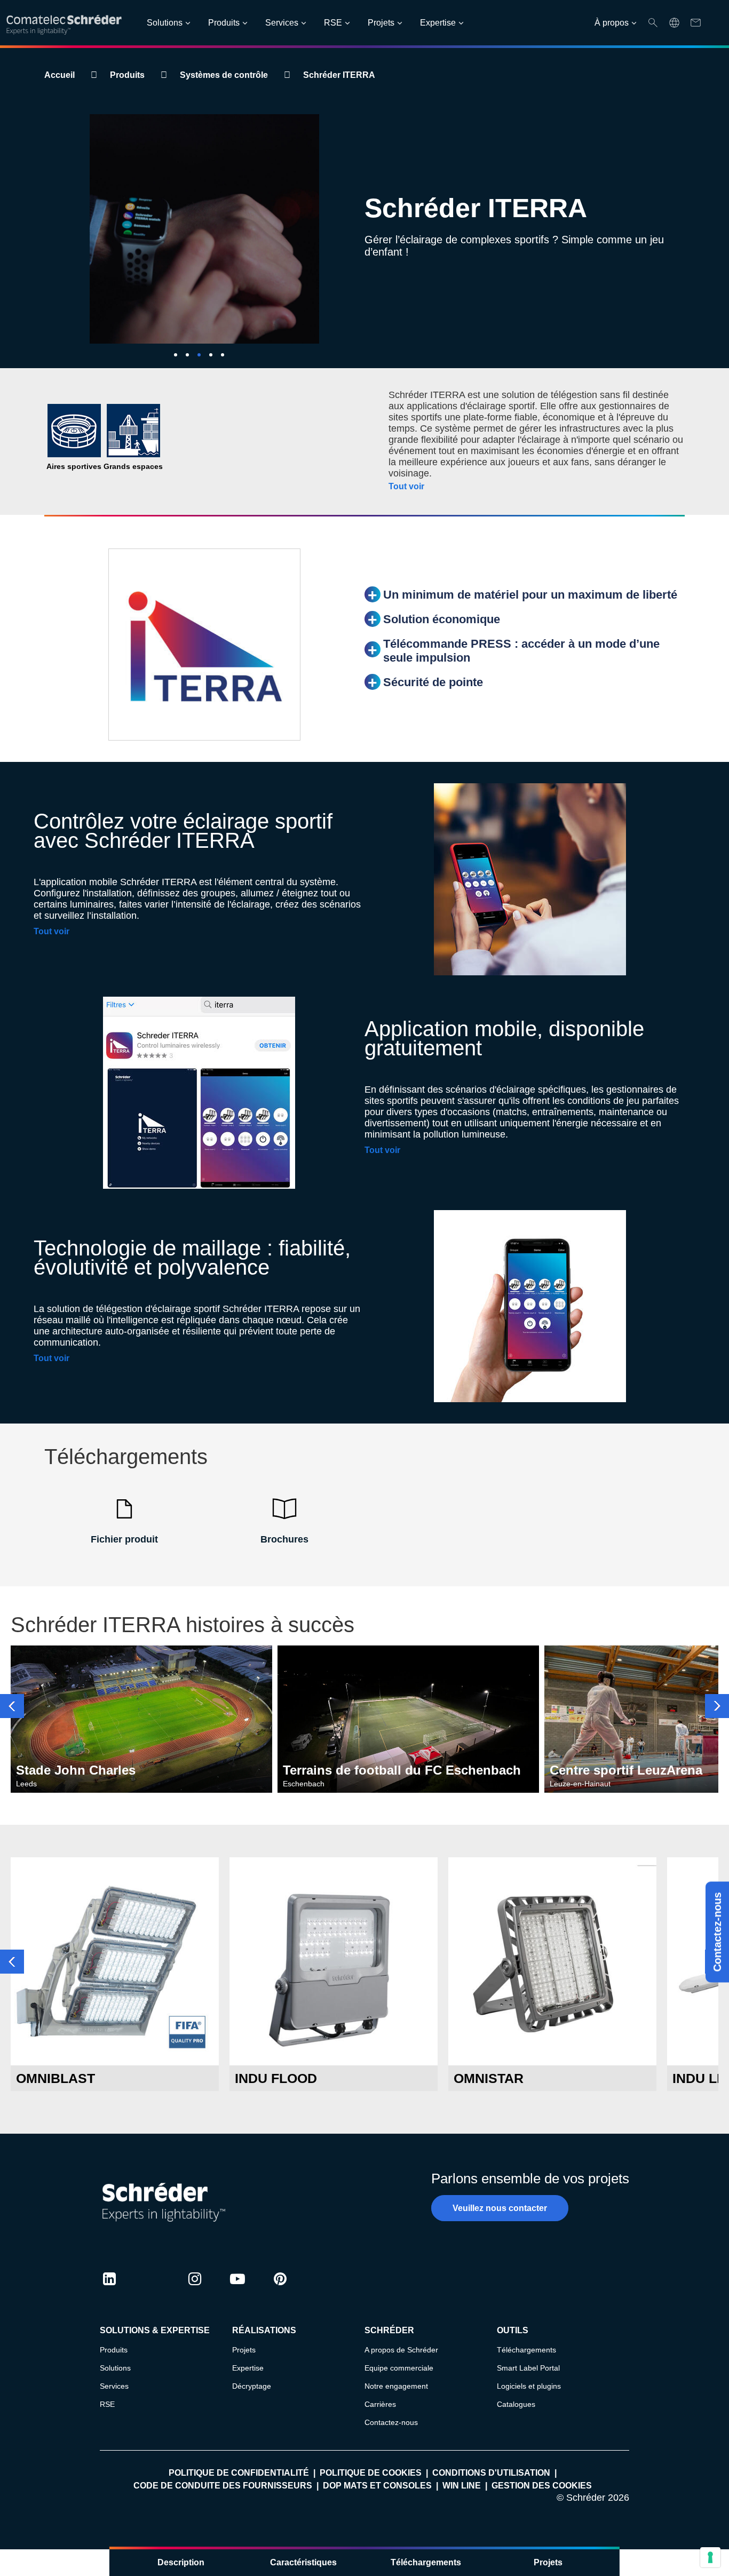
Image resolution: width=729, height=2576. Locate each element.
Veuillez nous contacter (500, 2208)
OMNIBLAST (56, 2078)
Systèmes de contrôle (224, 75)
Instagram (195, 2289)
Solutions (165, 23)
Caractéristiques (303, 2562)
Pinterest (280, 2289)
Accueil (60, 75)
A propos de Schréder (401, 2350)
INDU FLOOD (276, 2078)
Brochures (284, 1539)
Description (181, 2562)
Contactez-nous (717, 1932)
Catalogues (516, 2404)
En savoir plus (115, 2017)
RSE (333, 23)
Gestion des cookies (542, 2486)
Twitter (152, 2289)
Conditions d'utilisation (491, 2473)
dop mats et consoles (377, 2486)
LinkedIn (109, 2289)
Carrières (380, 2404)
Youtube (237, 2289)
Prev (12, 1706)
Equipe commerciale (399, 2368)
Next (717, 1706)
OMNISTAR (489, 2078)
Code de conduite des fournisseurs (223, 2486)
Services (282, 23)
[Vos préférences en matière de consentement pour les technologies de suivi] (710, 2557)
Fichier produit (124, 1539)
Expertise (438, 23)
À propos (612, 23)
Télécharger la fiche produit (115, 2045)
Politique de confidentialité (239, 2473)
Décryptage (252, 2386)
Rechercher (653, 23)
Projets (381, 23)
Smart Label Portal (528, 2368)
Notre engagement (396, 2386)
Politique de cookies (371, 2473)
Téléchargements (426, 2562)
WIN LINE (462, 2486)
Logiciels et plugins (529, 2386)
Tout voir (406, 486)
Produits (224, 23)
